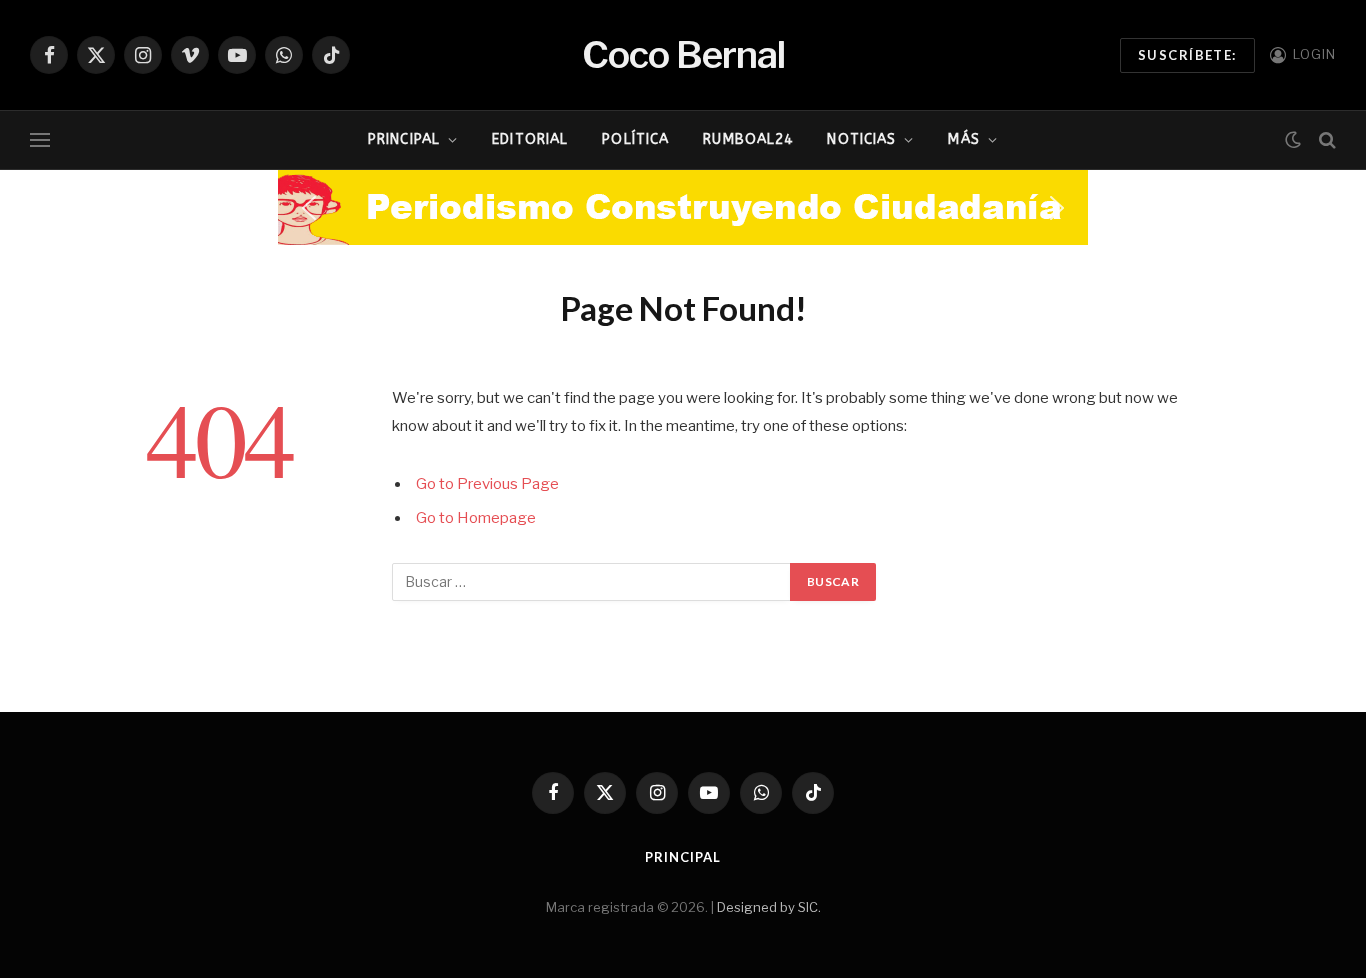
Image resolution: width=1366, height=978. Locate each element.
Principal (404, 139)
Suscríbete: (1187, 55)
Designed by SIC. (769, 907)
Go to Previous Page (487, 484)
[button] (309, 208)
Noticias (861, 139)
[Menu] (40, 140)
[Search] (1325, 140)
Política (635, 139)
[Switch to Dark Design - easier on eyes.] (1293, 140)
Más (963, 139)
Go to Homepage (476, 518)
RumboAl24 (748, 139)
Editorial (530, 139)
